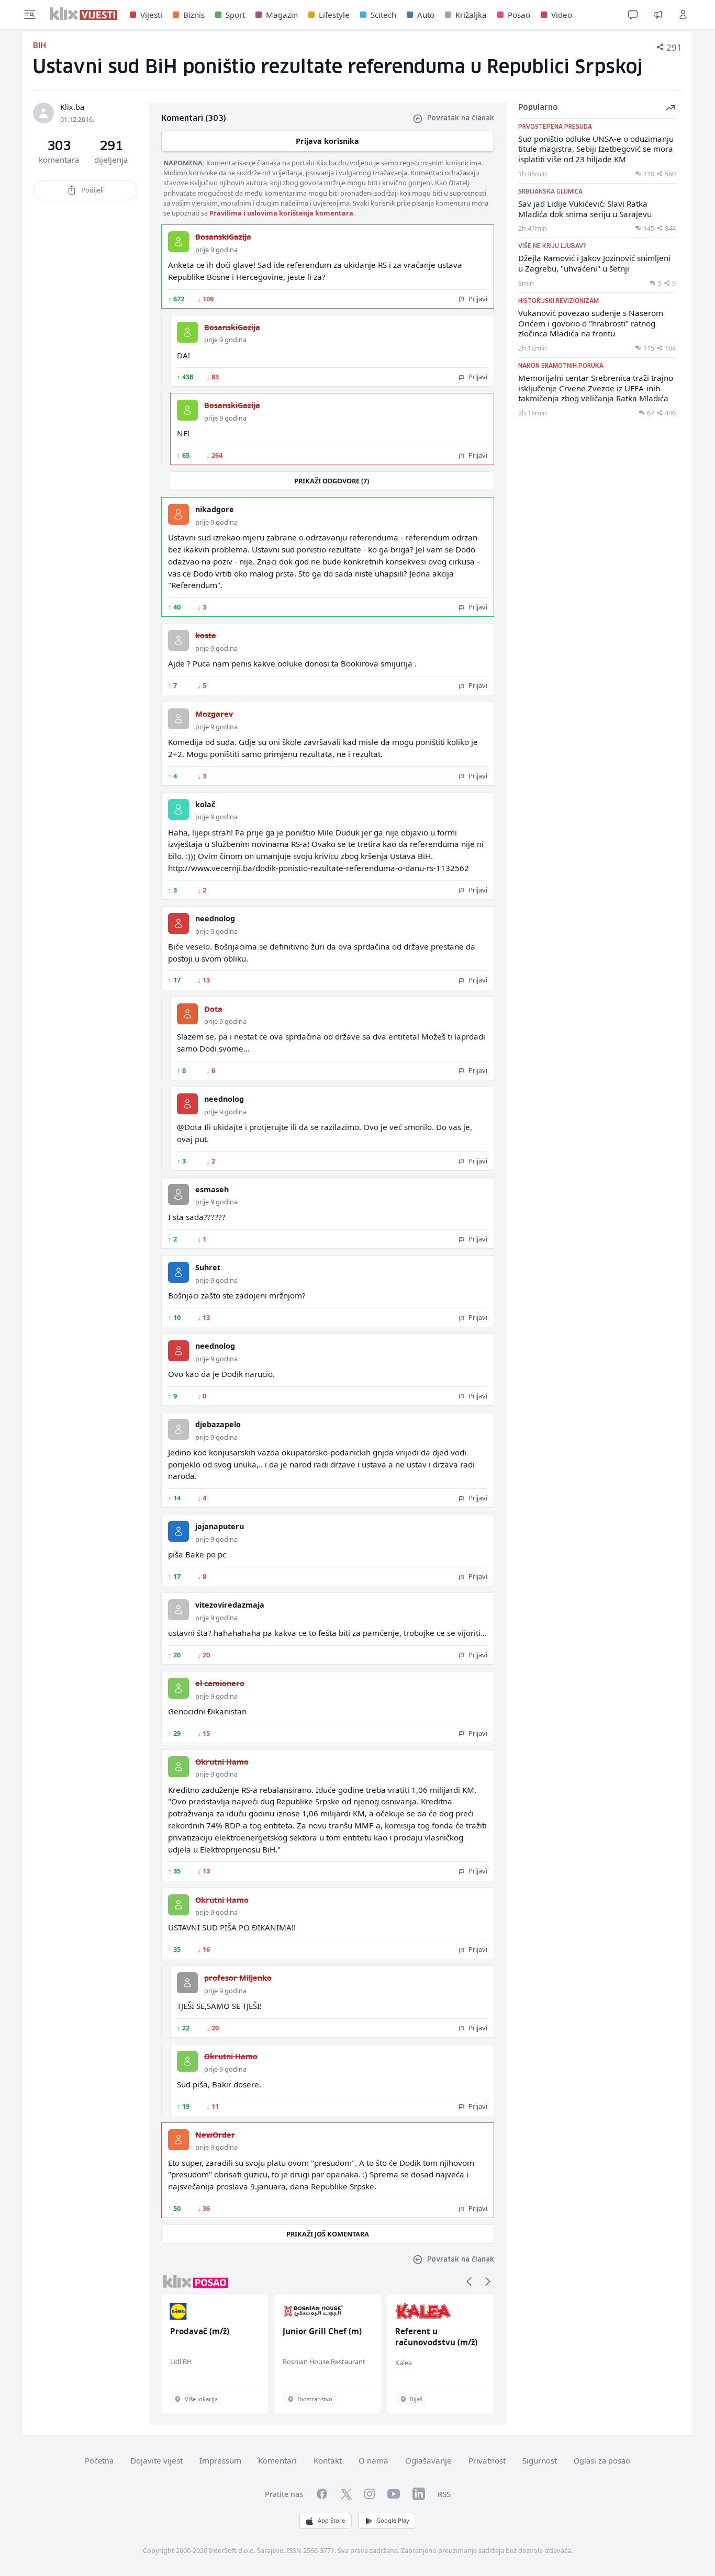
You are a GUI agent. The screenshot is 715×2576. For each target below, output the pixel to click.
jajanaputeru (220, 1526)
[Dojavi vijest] (658, 15)
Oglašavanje (428, 2460)
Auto (426, 15)
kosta (206, 635)
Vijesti (151, 15)
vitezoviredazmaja (230, 1605)
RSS (444, 2494)
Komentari (277, 2460)
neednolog (215, 918)
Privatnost (487, 2460)
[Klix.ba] (83, 14)
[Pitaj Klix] (633, 15)
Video (562, 15)
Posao (519, 15)
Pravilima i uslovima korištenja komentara (281, 213)
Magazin (282, 15)
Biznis (194, 15)
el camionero (220, 1683)
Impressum (220, 2460)
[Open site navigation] (30, 15)
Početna (99, 2461)
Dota (213, 1009)
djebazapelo (218, 1424)
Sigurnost (540, 2460)
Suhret (208, 1267)
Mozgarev (214, 714)
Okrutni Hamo (222, 1762)
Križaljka (471, 15)
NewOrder (215, 2135)
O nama (373, 2460)
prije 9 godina (216, 250)
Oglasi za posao (602, 2461)
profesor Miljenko (238, 1978)
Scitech (383, 15)
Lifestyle (334, 15)
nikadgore (215, 509)
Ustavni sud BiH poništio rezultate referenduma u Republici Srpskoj (338, 68)
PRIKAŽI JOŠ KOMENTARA (328, 2234)
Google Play (393, 2520)
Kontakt (328, 2460)
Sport (235, 15)
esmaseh (212, 1189)
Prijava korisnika (327, 141)
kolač (205, 804)
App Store (331, 2520)
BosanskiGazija (223, 237)
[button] (469, 2281)
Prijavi (477, 299)
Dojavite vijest (157, 2460)
